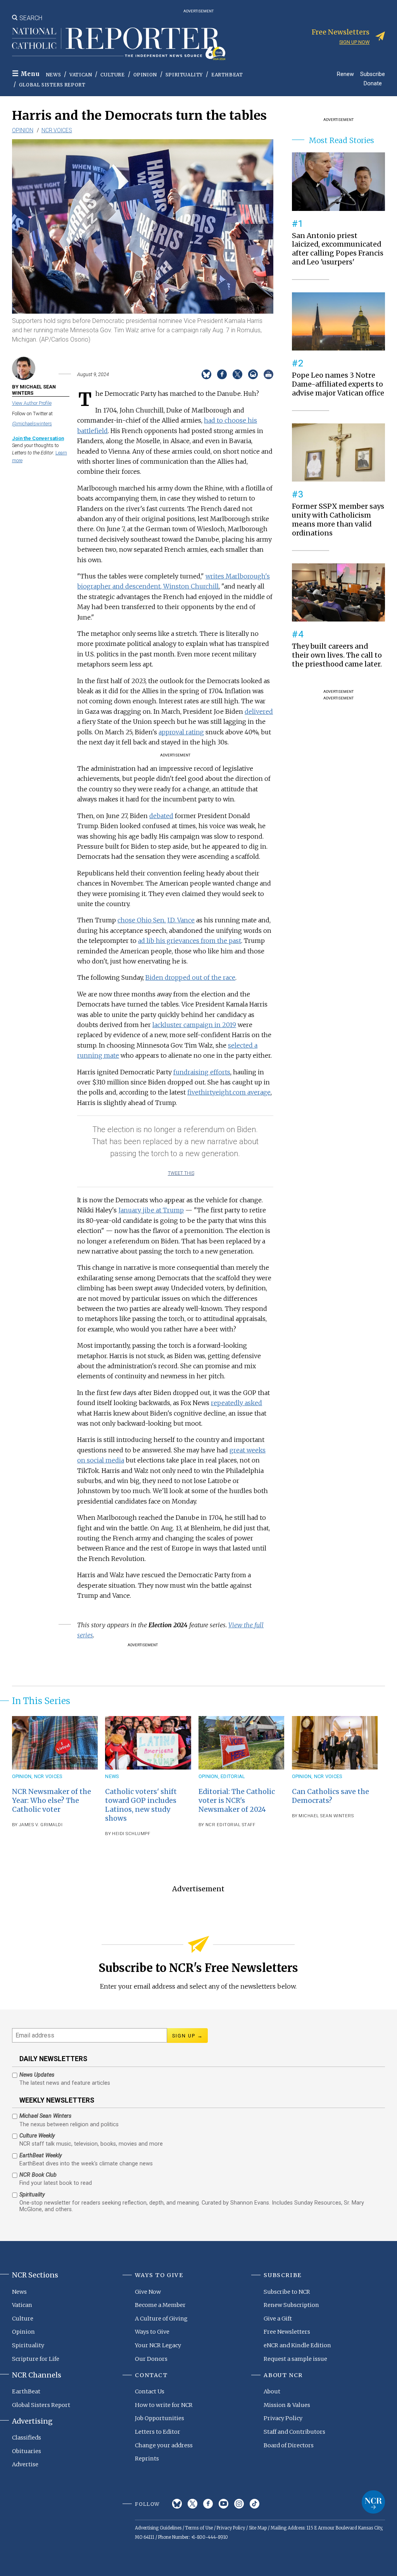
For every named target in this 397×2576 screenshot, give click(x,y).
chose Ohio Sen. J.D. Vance (156, 920)
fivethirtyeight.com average (229, 1092)
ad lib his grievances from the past (190, 941)
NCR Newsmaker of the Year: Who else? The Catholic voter (52, 1801)
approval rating (181, 732)
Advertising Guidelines (158, 2528)
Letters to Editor (158, 2432)
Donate (373, 83)
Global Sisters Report (52, 85)
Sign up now (354, 42)
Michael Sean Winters (326, 1816)
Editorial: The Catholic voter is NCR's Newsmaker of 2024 (237, 1801)
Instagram (239, 2504)
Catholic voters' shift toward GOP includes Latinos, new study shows (141, 1805)
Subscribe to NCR (287, 2292)
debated (161, 816)
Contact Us (150, 2391)
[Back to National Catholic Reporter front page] (119, 44)
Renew (345, 74)
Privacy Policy (283, 2418)
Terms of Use (199, 2528)
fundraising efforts (202, 1072)
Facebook (208, 2504)
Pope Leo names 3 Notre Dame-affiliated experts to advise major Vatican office (338, 384)
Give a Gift (278, 2319)
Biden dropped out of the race (190, 977)
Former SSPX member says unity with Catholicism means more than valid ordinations (338, 520)
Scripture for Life (36, 2359)
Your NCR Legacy (158, 2345)
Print (268, 374)
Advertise (25, 2464)
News (53, 75)
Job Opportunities (160, 2418)
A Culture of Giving (161, 2319)
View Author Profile (32, 403)
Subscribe (373, 74)
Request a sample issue (295, 2359)
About (272, 2391)
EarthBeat (227, 75)
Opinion (145, 75)
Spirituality (184, 75)
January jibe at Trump (151, 1210)
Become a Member (160, 2305)
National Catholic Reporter (373, 2502)
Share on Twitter (237, 374)
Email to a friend (253, 374)
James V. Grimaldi (41, 1825)
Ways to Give (152, 2332)
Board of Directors (289, 2445)
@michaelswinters (32, 424)
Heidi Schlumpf (131, 1834)
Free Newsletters (287, 2332)
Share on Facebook (222, 374)
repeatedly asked (236, 1403)
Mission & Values (287, 2405)
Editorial (233, 1776)
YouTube (224, 2504)
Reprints (147, 2459)
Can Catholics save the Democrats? (331, 1796)
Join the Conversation (38, 438)
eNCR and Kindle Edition (297, 2345)
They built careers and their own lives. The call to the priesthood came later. (337, 655)
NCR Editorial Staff (230, 1825)
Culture (112, 75)
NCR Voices (57, 130)
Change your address (164, 2445)
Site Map (258, 2528)
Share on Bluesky (206, 374)
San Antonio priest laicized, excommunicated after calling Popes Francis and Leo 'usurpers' (338, 249)
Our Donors (151, 2359)
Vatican (81, 75)
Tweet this (181, 1173)
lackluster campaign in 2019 (194, 1025)
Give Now (148, 2292)
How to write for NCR (164, 2405)
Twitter (192, 2504)
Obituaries (27, 2451)
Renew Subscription (291, 2305)
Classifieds (27, 2438)
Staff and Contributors (294, 2432)
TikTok (255, 2504)
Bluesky (177, 2504)
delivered (259, 711)
